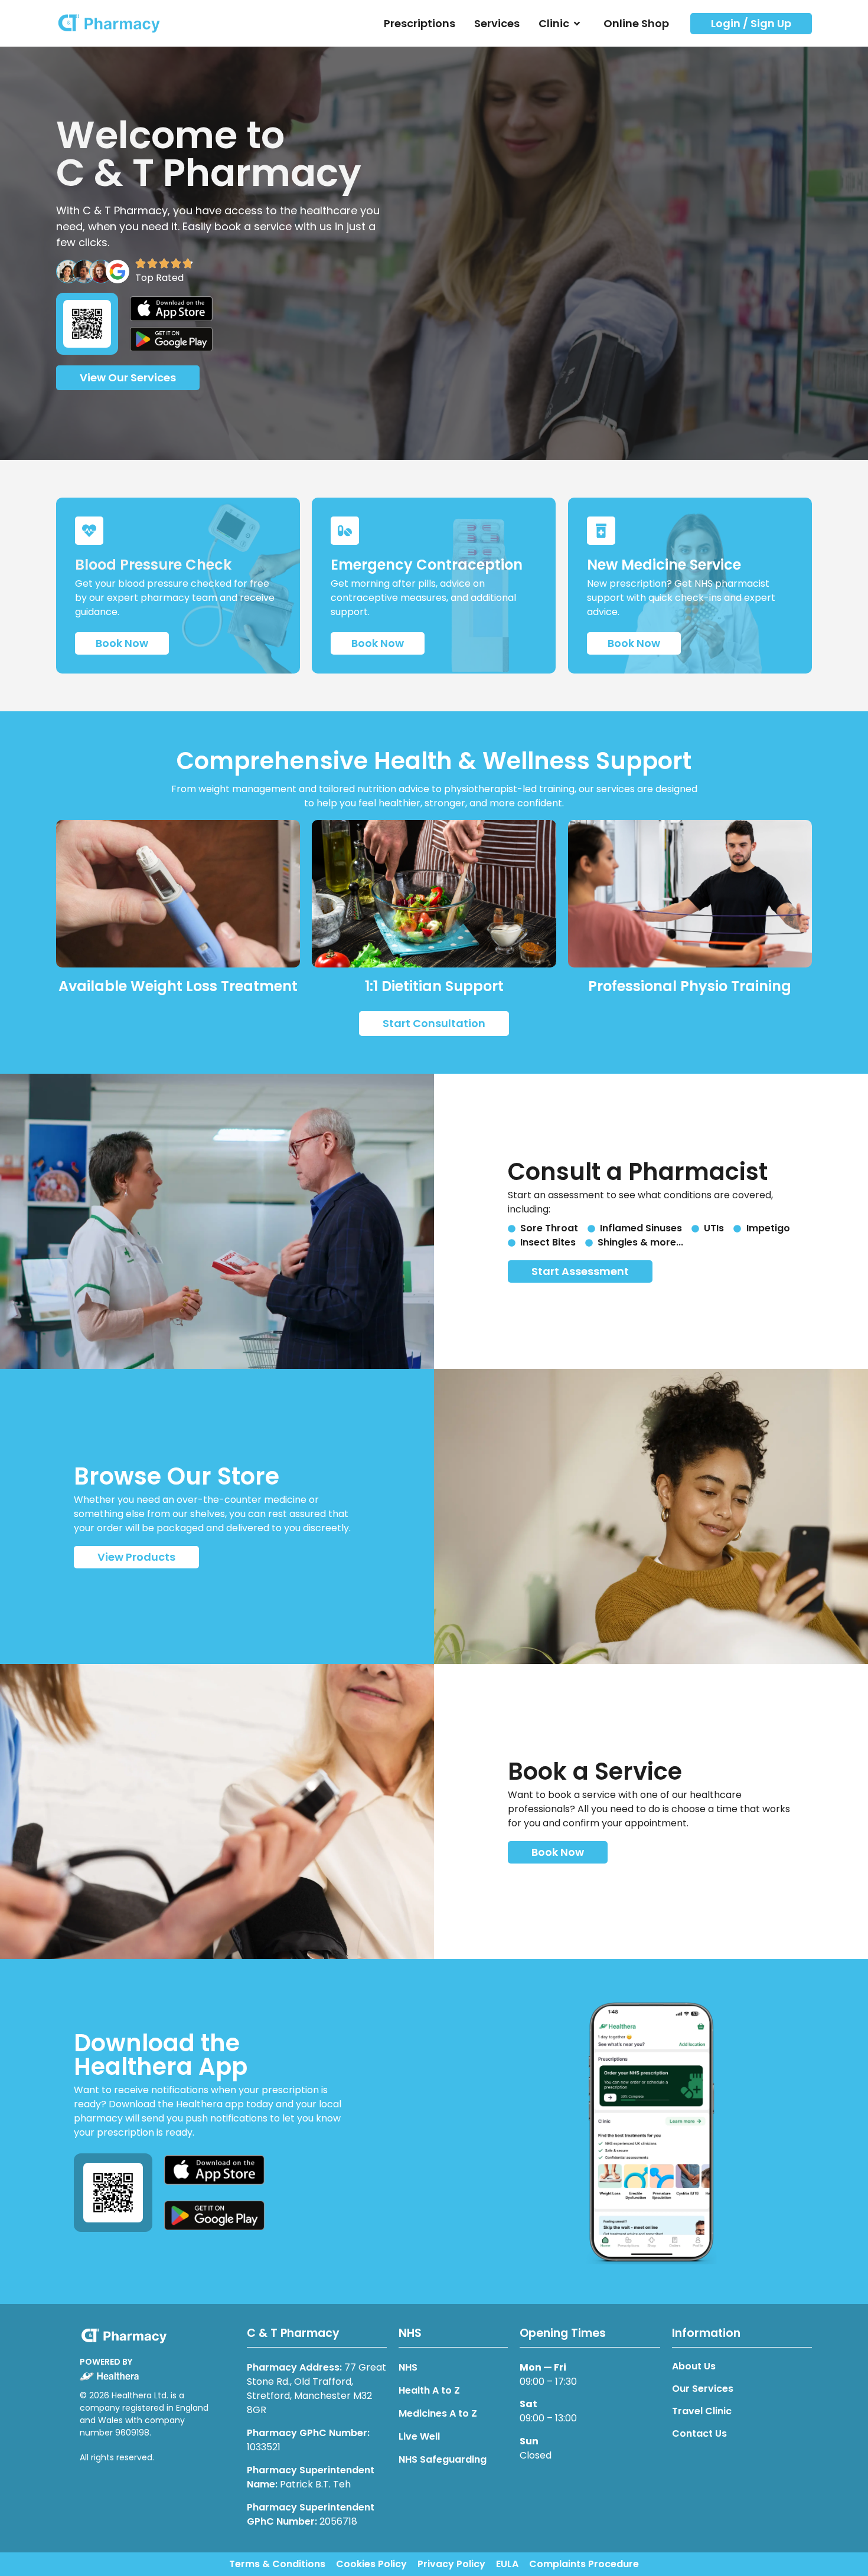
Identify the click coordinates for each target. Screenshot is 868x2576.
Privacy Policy (451, 2564)
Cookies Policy (371, 2564)
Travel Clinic (702, 2411)
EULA (507, 2564)
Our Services (703, 2389)
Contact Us (699, 2434)
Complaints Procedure (584, 2564)
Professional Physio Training (690, 986)
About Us (694, 2366)
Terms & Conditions (277, 2564)
